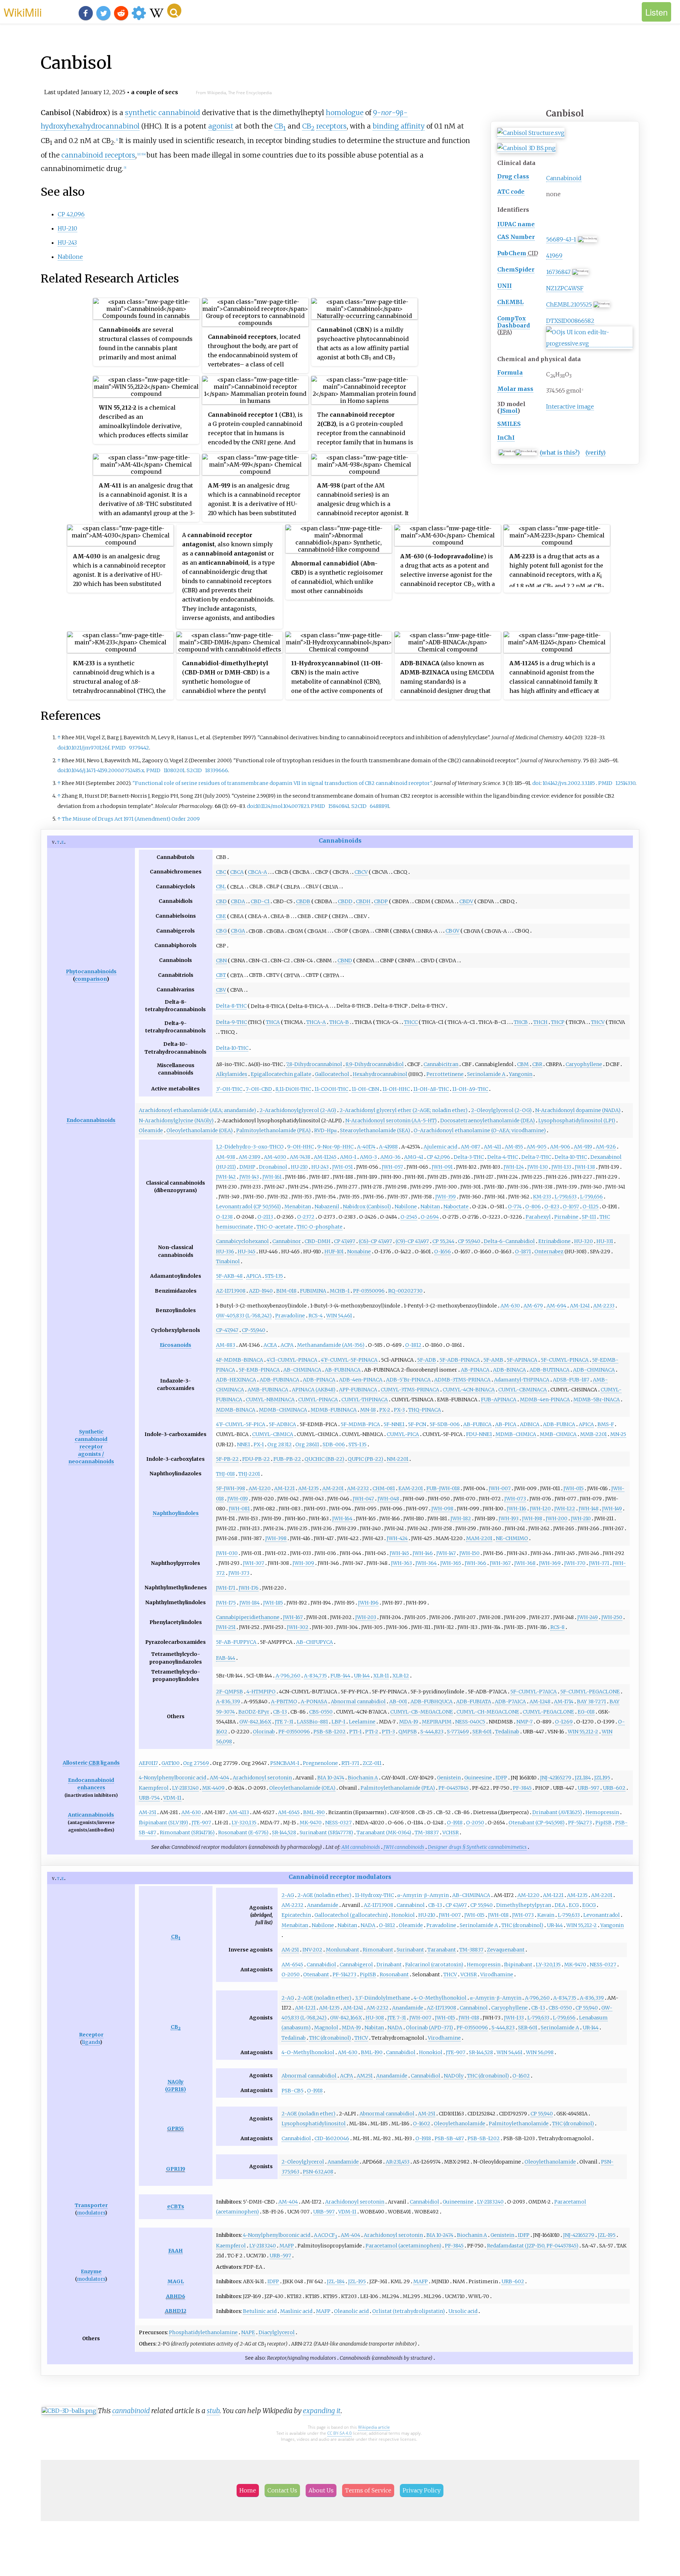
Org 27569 (196, 1763)
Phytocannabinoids (91, 971)
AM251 (365, 2076)
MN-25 (618, 1434)
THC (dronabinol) (522, 1925)
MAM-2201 (479, 1538)
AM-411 (492, 1147)
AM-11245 (325, 1157)
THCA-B (339, 1022)
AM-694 (556, 1306)
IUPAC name (516, 224)
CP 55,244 (443, 1241)
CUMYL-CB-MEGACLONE (422, 1712)
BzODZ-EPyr (254, 1712)
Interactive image (570, 406)
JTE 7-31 (284, 1722)
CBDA (238, 901)
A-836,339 (228, 1702)
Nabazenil (327, 1207)
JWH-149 (612, 1509)
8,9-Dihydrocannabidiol (375, 1064)
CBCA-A (257, 872)
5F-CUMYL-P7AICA (534, 1692)
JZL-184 (336, 2281)
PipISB (603, 1823)
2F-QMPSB (229, 1692)
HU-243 (67, 243)
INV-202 (312, 1950)
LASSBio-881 (312, 1722)
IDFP (501, 1778)
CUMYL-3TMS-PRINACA (410, 1390)
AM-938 (226, 1157)
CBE (221, 916)
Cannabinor (287, 1241)
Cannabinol (411, 1905)
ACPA (287, 1345)
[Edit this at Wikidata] (589, 344)
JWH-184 (250, 1603)
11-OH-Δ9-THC (470, 1089)
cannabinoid (131, 2411)
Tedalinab (507, 1732)
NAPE (248, 2332)
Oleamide (151, 1130)
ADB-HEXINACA (236, 1380)
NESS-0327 (338, 1823)
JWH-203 (366, 1617)
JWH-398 (276, 1538)
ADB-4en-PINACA (361, 1380)
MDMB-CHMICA (516, 1434)
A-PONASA (314, 1702)
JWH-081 (239, 1509)
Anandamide (323, 1905)
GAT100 (171, 1763)
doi (61, 748)
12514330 (625, 783)
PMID (119, 748)
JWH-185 (273, 1603)
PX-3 (399, 1410)
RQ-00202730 (405, 1291)
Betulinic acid (260, 2311)
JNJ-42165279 (556, 1778)
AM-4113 (239, 1812)
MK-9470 (311, 1823)
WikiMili (23, 12)
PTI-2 (372, 1732)
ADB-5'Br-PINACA (408, 1380)
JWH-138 (585, 1167)
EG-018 (586, 1712)
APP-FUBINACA (358, 1390)
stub (213, 2411)
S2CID (194, 770)
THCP (558, 1022)
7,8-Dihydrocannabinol (314, 1064)
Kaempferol (154, 1788)
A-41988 (388, 1147)
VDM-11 (172, 1798)
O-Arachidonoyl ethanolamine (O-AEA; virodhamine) (480, 1130)
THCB (521, 1022)
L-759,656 (591, 1197)
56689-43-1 (561, 239)
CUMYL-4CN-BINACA (469, 1390)
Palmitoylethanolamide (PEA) (273, 1130)
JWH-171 (226, 1588)
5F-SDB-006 (445, 1424)
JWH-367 (500, 1563)
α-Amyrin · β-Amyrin (423, 1895)
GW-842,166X (255, 1722)
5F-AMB (493, 1360)
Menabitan (298, 1207)
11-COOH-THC (331, 1089)
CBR (537, 1064)
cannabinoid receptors (98, 155)
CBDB (303, 901)
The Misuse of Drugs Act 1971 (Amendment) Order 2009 (131, 819)
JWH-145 (399, 1553)
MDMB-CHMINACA (283, 1410)
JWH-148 (589, 1509)
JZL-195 (607, 2235)
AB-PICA (506, 1424)
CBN (221, 961)
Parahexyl (538, 1217)
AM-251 (148, 1812)
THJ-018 (225, 1474)
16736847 (558, 272)
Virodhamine (497, 1974)
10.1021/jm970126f (88, 748)
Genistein (449, 1778)
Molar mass (515, 389)
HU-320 (583, 1241)
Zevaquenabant (506, 1950)
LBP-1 (338, 1722)
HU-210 (67, 228)
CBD (221, 901)
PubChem (512, 253)
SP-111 (589, 1217)
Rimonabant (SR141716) (187, 1833)
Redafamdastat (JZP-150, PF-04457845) (533, 2246)
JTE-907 (201, 1823)
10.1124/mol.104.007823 (282, 806)
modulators (374, 1877)
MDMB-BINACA (236, 1410)
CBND (345, 961)
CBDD (345, 901)
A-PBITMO (284, 1702)
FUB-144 (340, 1676)
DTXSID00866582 (570, 321)
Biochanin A (363, 1778)
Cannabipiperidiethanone (248, 1617)
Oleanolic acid (351, 2311)
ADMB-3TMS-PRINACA (462, 1380)
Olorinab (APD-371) (429, 2028)
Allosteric (75, 1763)
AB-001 (398, 1702)
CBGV (452, 931)
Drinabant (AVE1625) (557, 1812)
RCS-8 (557, 1627)
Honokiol (403, 1915)
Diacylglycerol (277, 2332)
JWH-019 (238, 1499)
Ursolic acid (463, 2311)
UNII (505, 286)
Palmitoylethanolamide (519, 2124)
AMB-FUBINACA (268, 1390)
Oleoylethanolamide (460, 2124)
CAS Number (516, 237)
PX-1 (259, 1444)
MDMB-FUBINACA (334, 1410)
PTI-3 (388, 1732)
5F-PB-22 (227, 1459)
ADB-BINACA (509, 1370)
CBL (221, 887)
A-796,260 (288, 1676)
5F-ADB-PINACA (460, 1360)
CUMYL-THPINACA (365, 1400)
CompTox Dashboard (514, 322)
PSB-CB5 (293, 2091)
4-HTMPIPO (261, 1692)
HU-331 (605, 1241)
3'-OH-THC (229, 1089)
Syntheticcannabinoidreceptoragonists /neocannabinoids (91, 1447)
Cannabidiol (321, 1965)
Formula (510, 372)
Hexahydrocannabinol (380, 1074)
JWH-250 (612, 1617)
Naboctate (456, 1207)
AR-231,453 (398, 2162)
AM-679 (533, 1306)
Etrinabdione (554, 1241)
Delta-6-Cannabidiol (509, 1241)
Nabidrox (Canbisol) (367, 1207)
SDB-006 (334, 1444)
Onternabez (549, 1252)
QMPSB (408, 1732)
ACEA (270, 1345)
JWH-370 (575, 1563)
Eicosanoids (175, 1345)
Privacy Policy (422, 2490)
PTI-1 (355, 1732)
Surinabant (410, 1950)
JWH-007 (500, 1488)
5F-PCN (417, 1424)
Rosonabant (394, 1974)
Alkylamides (232, 1074)
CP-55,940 (254, 1330)
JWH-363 (401, 1563)
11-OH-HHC (396, 1089)
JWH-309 (303, 1563)
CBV (221, 990)
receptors (331, 126)
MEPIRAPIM (437, 1722)
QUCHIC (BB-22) (324, 1459)
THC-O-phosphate (320, 1227)
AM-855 (514, 1147)
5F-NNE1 (394, 1424)
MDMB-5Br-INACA (597, 1400)
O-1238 (224, 1217)
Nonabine (359, 1252)
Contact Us (282, 2490)
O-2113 (265, 1217)
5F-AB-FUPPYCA (236, 1642)
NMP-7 (525, 1722)
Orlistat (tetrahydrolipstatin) (409, 2311)
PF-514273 (580, 1823)
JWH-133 (561, 1167)
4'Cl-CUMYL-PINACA (292, 1360)
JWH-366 (475, 1563)
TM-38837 (427, 1833)
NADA (368, 1925)
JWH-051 (342, 1167)
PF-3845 (522, 1788)
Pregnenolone (320, 1763)
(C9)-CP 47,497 (412, 1241)
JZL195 (602, 1778)
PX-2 (385, 1410)
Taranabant (442, 1950)
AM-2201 (333, 1488)
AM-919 (583, 1147)
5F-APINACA (522, 1360)
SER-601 (482, 1732)
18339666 (217, 770)
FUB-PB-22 (287, 1459)
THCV (598, 1022)
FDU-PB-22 (256, 1459)
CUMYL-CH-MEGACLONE (488, 1712)
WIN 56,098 (540, 2052)
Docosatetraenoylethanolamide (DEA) (488, 1121)
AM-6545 (289, 1812)
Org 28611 (307, 1444)
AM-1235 (308, 1488)
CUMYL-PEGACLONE (548, 1712)
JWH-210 (581, 1518)
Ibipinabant (518, 1965)
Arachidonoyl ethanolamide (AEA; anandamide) (197, 1110)
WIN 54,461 (339, 1316)
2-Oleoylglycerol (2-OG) (501, 1110)
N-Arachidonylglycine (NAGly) (176, 1121)
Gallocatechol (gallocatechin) (351, 1915)
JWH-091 (442, 1167)
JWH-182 (461, 1518)
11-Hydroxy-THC (374, 1895)
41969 (554, 256)
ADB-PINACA (319, 1380)
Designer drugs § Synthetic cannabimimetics (477, 1847)
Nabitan (430, 1207)
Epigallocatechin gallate (281, 1074)
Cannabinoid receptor (322, 1877)
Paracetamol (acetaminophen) (403, 2246)
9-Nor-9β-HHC (335, 1147)
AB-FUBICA (477, 1424)
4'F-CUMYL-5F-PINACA (349, 1360)
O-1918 (455, 1823)
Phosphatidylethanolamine (203, 2332)
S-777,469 (458, 1732)
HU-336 (225, 1252)
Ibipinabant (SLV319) (163, 1823)
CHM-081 (384, 1488)
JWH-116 (517, 1509)
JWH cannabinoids (404, 1847)
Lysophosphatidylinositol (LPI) (577, 1121)
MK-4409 (213, 1788)
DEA (560, 1905)
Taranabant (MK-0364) (384, 1833)
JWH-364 (426, 1563)
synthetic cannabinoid (163, 113)
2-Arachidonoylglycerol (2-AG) (298, 1110)
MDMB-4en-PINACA (545, 1400)
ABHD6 (176, 2296)
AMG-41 (414, 1157)
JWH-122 (565, 1509)
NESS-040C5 (470, 1722)
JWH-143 (249, 1177)
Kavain (546, 1915)
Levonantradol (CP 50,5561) (248, 1207)
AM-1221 (284, 1488)
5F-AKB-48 (229, 1276)
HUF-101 (334, 1252)
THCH (540, 1022)
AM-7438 (300, 1157)
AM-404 (219, 1778)
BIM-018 (286, 1291)
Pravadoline (290, 1316)
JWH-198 (532, 1518)
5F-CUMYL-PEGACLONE (590, 1692)
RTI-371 (350, 1763)
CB (280, 126)
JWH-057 (392, 1167)
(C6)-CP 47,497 (375, 1241)
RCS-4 (316, 1316)
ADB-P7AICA (510, 1702)
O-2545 (409, 1217)
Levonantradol (602, 1915)
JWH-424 (397, 1538)
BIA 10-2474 (331, 1778)
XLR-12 (401, 1676)
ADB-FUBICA (559, 1424)
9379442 (139, 748)
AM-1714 (564, 1702)
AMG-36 (390, 1157)
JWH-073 (515, 1499)
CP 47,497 (345, 1241)
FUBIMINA (313, 1291)
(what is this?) (560, 452)
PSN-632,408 (318, 2172)
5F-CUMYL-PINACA (565, 1360)
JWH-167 (293, 1617)
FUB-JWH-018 (443, 1488)
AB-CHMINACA (302, 1370)
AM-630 (510, 1306)
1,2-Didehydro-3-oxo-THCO (250, 1147)
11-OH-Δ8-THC (431, 1089)
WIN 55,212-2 (583, 1732)
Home (248, 2490)
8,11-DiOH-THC (293, 1089)
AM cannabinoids (361, 1847)
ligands (110, 1763)
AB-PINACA (475, 1370)
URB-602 (614, 1788)
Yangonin (521, 1074)
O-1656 (443, 1252)
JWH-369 (550, 1563)
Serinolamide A (486, 1074)
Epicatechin (296, 1915)
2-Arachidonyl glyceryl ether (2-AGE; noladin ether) (404, 1110)
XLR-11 (381, 1676)
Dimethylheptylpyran (524, 1905)
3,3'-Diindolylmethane (382, 1998)
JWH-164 (342, 1518)
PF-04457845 (454, 1788)
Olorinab (264, 1732)
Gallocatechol (332, 1074)
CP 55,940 (469, 1241)
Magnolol (326, 2028)
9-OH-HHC (301, 1147)
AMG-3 (368, 1157)
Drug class (513, 176)
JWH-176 (249, 1588)
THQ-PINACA (425, 1410)
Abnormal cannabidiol (358, 1702)
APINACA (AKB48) (314, 1390)
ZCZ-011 (372, 1763)
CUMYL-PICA (403, 1434)
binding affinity (399, 126)
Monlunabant (342, 1950)
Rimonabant (378, 1950)
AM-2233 (604, 1306)
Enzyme (91, 2272)
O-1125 (591, 1207)
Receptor (91, 2035)
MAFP (287, 2246)
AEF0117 (148, 1763)
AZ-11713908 (231, 1291)
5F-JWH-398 (231, 1488)
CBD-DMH (318, 1241)
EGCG (589, 1905)
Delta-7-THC (536, 1157)
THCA (273, 1022)
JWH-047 (363, 1499)
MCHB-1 (340, 1291)
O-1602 (521, 2076)
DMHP (247, 1167)
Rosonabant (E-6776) (243, 1833)
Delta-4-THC (503, 1157)
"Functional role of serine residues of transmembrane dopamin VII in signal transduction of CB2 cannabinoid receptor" (282, 783)
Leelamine (362, 1722)
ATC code (511, 192)
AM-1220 (260, 1488)
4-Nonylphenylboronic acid (172, 1778)
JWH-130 (538, 1167)
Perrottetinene (445, 1074)
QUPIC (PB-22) (365, 1459)
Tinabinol (228, 1261)
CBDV (466, 901)
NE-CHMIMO (512, 1538)
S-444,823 (432, 1732)
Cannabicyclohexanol (242, 1241)
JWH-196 (368, 1603)
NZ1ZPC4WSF (565, 288)
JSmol (509, 411)
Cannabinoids (340, 840)
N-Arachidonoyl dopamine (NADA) (578, 1110)
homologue (345, 113)
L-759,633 (566, 1197)
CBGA (238, 931)
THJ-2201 (249, 1474)
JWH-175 (226, 1603)
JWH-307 (254, 1563)
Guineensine (458, 2202)
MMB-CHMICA (558, 1434)
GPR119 (176, 2169)
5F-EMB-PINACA (259, 1370)
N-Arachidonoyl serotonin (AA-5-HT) (391, 1121)
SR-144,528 (284, 1833)
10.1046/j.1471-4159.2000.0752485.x (105, 770)
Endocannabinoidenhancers (91, 1784)
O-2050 (475, 1823)
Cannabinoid (564, 178)
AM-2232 (358, 1488)
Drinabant (389, 1965)
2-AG (288, 1895)
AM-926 (606, 1147)
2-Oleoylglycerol (303, 2162)
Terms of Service (368, 2490)
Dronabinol (273, 1167)
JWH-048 (388, 1499)
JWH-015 (574, 1488)
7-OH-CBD (259, 1089)
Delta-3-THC (469, 1157)
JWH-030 (227, 1553)
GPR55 (175, 2128)
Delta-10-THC (232, 1048)
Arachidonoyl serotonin (262, 1778)
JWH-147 (446, 1553)
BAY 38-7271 (591, 1702)
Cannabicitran (441, 1064)
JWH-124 (514, 1167)
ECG (574, 1905)
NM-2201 (398, 1459)
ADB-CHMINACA (594, 1370)
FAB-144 (226, 1658)
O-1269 (564, 1722)
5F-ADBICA (282, 1424)
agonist (221, 126)
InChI (506, 438)
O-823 (552, 1207)
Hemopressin (602, 1812)
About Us (321, 2490)
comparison (91, 979)
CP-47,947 (227, 1330)
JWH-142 (226, 1177)
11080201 (174, 770)
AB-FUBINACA (343, 1370)
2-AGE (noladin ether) (324, 1895)
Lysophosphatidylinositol (314, 2124)
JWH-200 (557, 1518)
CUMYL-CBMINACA (523, 1390)
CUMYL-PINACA (318, 1400)
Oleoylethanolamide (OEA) (200, 1130)
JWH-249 (588, 1617)
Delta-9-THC (231, 1022)
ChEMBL (510, 302)
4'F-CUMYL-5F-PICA (241, 1424)
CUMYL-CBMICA (273, 1434)
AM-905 (537, 1147)
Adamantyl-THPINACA (522, 1380)
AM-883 (226, 1345)
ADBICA (530, 1424)
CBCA (237, 872)
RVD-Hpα (325, 1130)
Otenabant (316, 1974)
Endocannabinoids (91, 1120)
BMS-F (606, 1424)
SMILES (509, 424)
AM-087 (471, 1147)
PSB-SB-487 (449, 2138)
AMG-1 (348, 1157)
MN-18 (368, 1410)
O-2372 (306, 1217)
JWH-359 (446, 1197)
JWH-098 (442, 1509)
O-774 (515, 1207)
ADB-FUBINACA (279, 1380)
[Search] (174, 11)
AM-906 (560, 1147)
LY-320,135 (244, 1823)
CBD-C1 (260, 901)
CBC (221, 872)
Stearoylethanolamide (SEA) (375, 1130)
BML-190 (314, 1812)
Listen (656, 12)
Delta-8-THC (231, 1006)
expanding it (322, 2411)
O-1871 (523, 1252)
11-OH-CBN (365, 1089)
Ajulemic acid (440, 1147)
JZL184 (583, 1778)
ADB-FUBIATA (474, 1702)
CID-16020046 (332, 2138)
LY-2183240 (185, 1788)
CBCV (361, 872)
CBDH (363, 901)
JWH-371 (599, 1563)
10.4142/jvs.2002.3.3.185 (569, 783)
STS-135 (274, 1276)
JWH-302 (298, 1627)
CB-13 (280, 1712)
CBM (523, 1064)
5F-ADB (427, 1360)
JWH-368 (525, 1563)
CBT (221, 975)
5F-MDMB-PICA (360, 1424)
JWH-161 (272, 1177)
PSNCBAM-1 (285, 1763)
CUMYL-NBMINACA (270, 1400)
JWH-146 (423, 1553)
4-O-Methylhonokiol (440, 1998)
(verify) (596, 452)
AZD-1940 (261, 1291)
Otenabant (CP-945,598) (537, 1823)
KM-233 (542, 1197)
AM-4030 (275, 1157)
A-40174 (366, 1147)
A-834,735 (315, 1676)
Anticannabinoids (91, 1815)
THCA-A (316, 1022)
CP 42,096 (71, 214)
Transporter (91, 2205)
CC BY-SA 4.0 (339, 2433)
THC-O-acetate (275, 1227)
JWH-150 (469, 1553)
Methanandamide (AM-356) (331, 1345)
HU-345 (246, 1252)
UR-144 (362, 1676)
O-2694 (430, 1217)
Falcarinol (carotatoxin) (434, 1965)
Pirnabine (566, 1217)
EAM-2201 (411, 1488)
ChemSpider (516, 269)
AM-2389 (250, 1157)
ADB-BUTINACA (549, 1370)
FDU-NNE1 (479, 1434)
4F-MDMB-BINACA (240, 1360)
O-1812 (413, 1345)
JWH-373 (239, 1573)
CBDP (381, 901)
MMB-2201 (593, 1434)
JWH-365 (451, 1563)
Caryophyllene (584, 1064)
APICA (254, 1276)
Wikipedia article (374, 2427)
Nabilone (70, 257)
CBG (221, 931)
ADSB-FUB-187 (571, 1380)
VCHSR (450, 1833)
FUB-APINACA (499, 1400)
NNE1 (243, 1444)
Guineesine (478, 1778)
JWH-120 (540, 1509)
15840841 (339, 806)
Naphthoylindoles (176, 1513)
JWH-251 (226, 1627)
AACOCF (325, 2235)
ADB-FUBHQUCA (432, 1702)
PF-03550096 (369, 1291)
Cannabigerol (356, 1965)
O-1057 (571, 1207)
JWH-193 (509, 1518)
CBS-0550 (321, 1712)
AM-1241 (580, 1306)
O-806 (533, 1207)
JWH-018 (498, 1915)
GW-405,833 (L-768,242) (244, 1316)
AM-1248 (540, 1702)
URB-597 (588, 1788)
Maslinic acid (296, 2311)
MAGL (176, 2281)
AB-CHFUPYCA (314, 1642)
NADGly (454, 2076)
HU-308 (375, 2018)
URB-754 (149, 1798)
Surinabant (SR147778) (326, 1833)
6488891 (379, 806)
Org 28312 (280, 1444)
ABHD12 (176, 2311)
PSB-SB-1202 (330, 1732)
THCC (411, 1022)
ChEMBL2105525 (569, 304)
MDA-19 (409, 1722)
